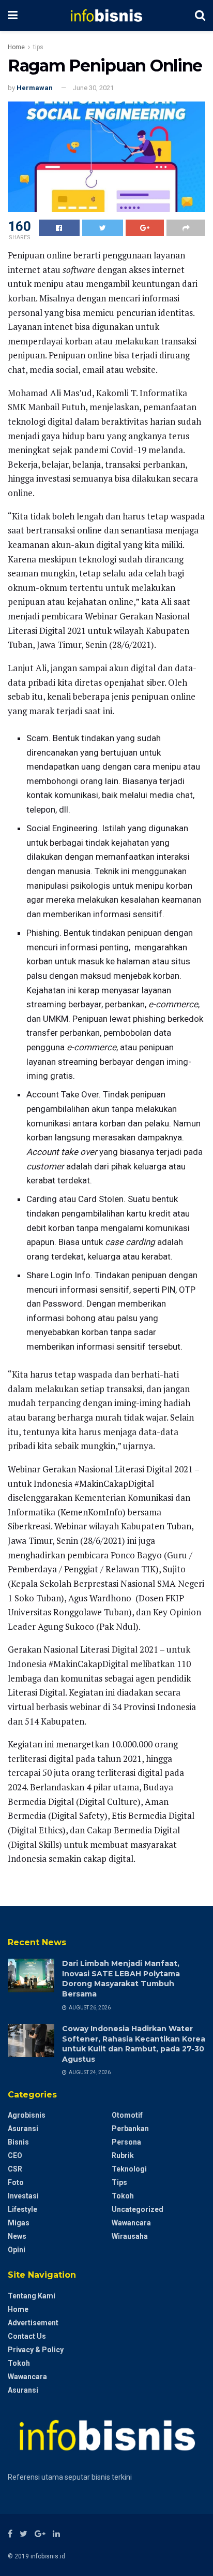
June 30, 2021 (93, 88)
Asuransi (23, 2129)
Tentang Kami (32, 2296)
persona (126, 2142)
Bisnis (18, 2142)
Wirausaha (130, 2236)
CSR (15, 2169)
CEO (15, 2155)
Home (16, 47)
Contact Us (27, 2336)
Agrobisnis (27, 2115)
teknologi (129, 2169)
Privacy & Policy (36, 2350)
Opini (17, 2250)
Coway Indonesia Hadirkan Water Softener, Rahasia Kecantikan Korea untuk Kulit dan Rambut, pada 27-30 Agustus (134, 2044)
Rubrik (123, 2155)
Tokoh (123, 2196)
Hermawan (35, 88)
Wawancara (131, 2223)
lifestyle (22, 2209)
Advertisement (33, 2323)
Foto (16, 2182)
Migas (19, 2223)
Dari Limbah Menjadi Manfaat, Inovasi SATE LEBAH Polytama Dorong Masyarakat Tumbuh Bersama (121, 1979)
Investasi (23, 2196)
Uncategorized (138, 2209)
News (17, 2236)
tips (38, 47)
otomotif (127, 2115)
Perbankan (130, 2129)
